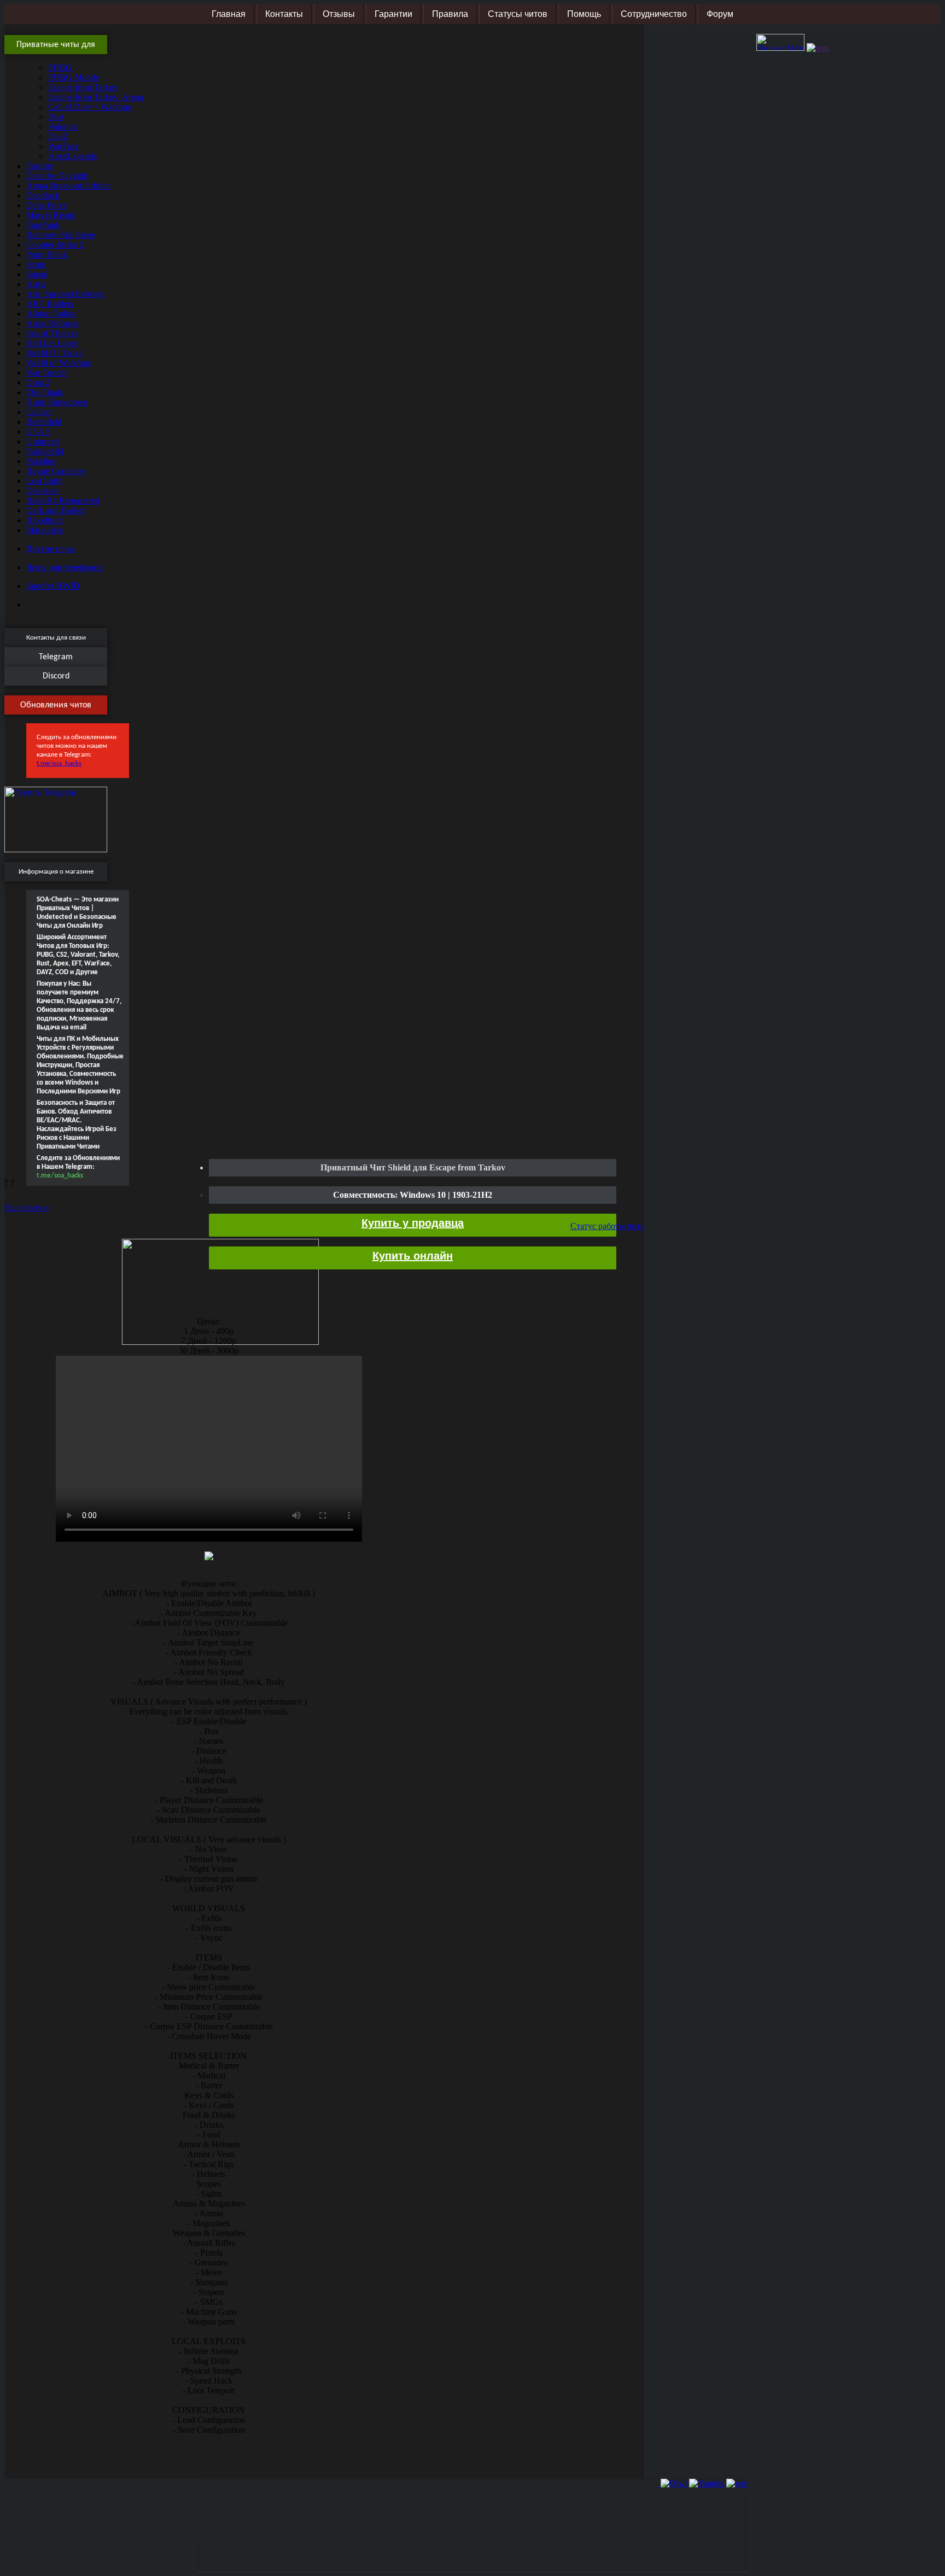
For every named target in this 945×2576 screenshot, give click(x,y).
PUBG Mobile (74, 77)
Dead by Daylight (57, 176)
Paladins (41, 461)
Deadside (42, 491)
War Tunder (47, 373)
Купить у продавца (413, 1223)
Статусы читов (518, 14)
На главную (27, 1207)
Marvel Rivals (51, 215)
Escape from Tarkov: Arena (96, 97)
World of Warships (59, 363)
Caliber (39, 412)
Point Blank (47, 254)
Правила (450, 14)
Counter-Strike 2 (55, 245)
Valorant (63, 127)
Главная (229, 14)
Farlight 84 (45, 451)
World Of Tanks (54, 353)
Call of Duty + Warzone (90, 107)
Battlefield (44, 422)
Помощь (584, 14)
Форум (720, 14)
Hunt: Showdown (57, 402)
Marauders (45, 530)
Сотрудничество (654, 14)
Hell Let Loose (52, 343)
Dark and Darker (56, 510)
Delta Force (46, 205)
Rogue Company (56, 471)
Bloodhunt (45, 520)
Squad (37, 274)
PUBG (60, 68)
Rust (56, 117)
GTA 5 (38, 432)
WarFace (63, 146)
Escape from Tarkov (83, 87)
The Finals (45, 392)
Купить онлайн (413, 1256)
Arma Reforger (52, 323)
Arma (36, 284)
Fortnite (40, 166)
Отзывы (339, 14)
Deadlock (43, 195)
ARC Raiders (50, 304)
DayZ (58, 136)
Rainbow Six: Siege (61, 235)
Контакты (284, 14)
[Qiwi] (673, 2483)
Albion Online (51, 314)
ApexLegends (72, 156)
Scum (36, 264)
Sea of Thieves (52, 333)
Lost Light (44, 481)
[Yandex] (707, 2483)
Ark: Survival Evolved (65, 294)
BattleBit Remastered (63, 500)
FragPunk (43, 225)
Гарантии (393, 14)
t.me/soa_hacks (59, 763)
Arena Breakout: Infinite (68, 186)
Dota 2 (38, 382)
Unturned (43, 441)
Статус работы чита (607, 1226)
